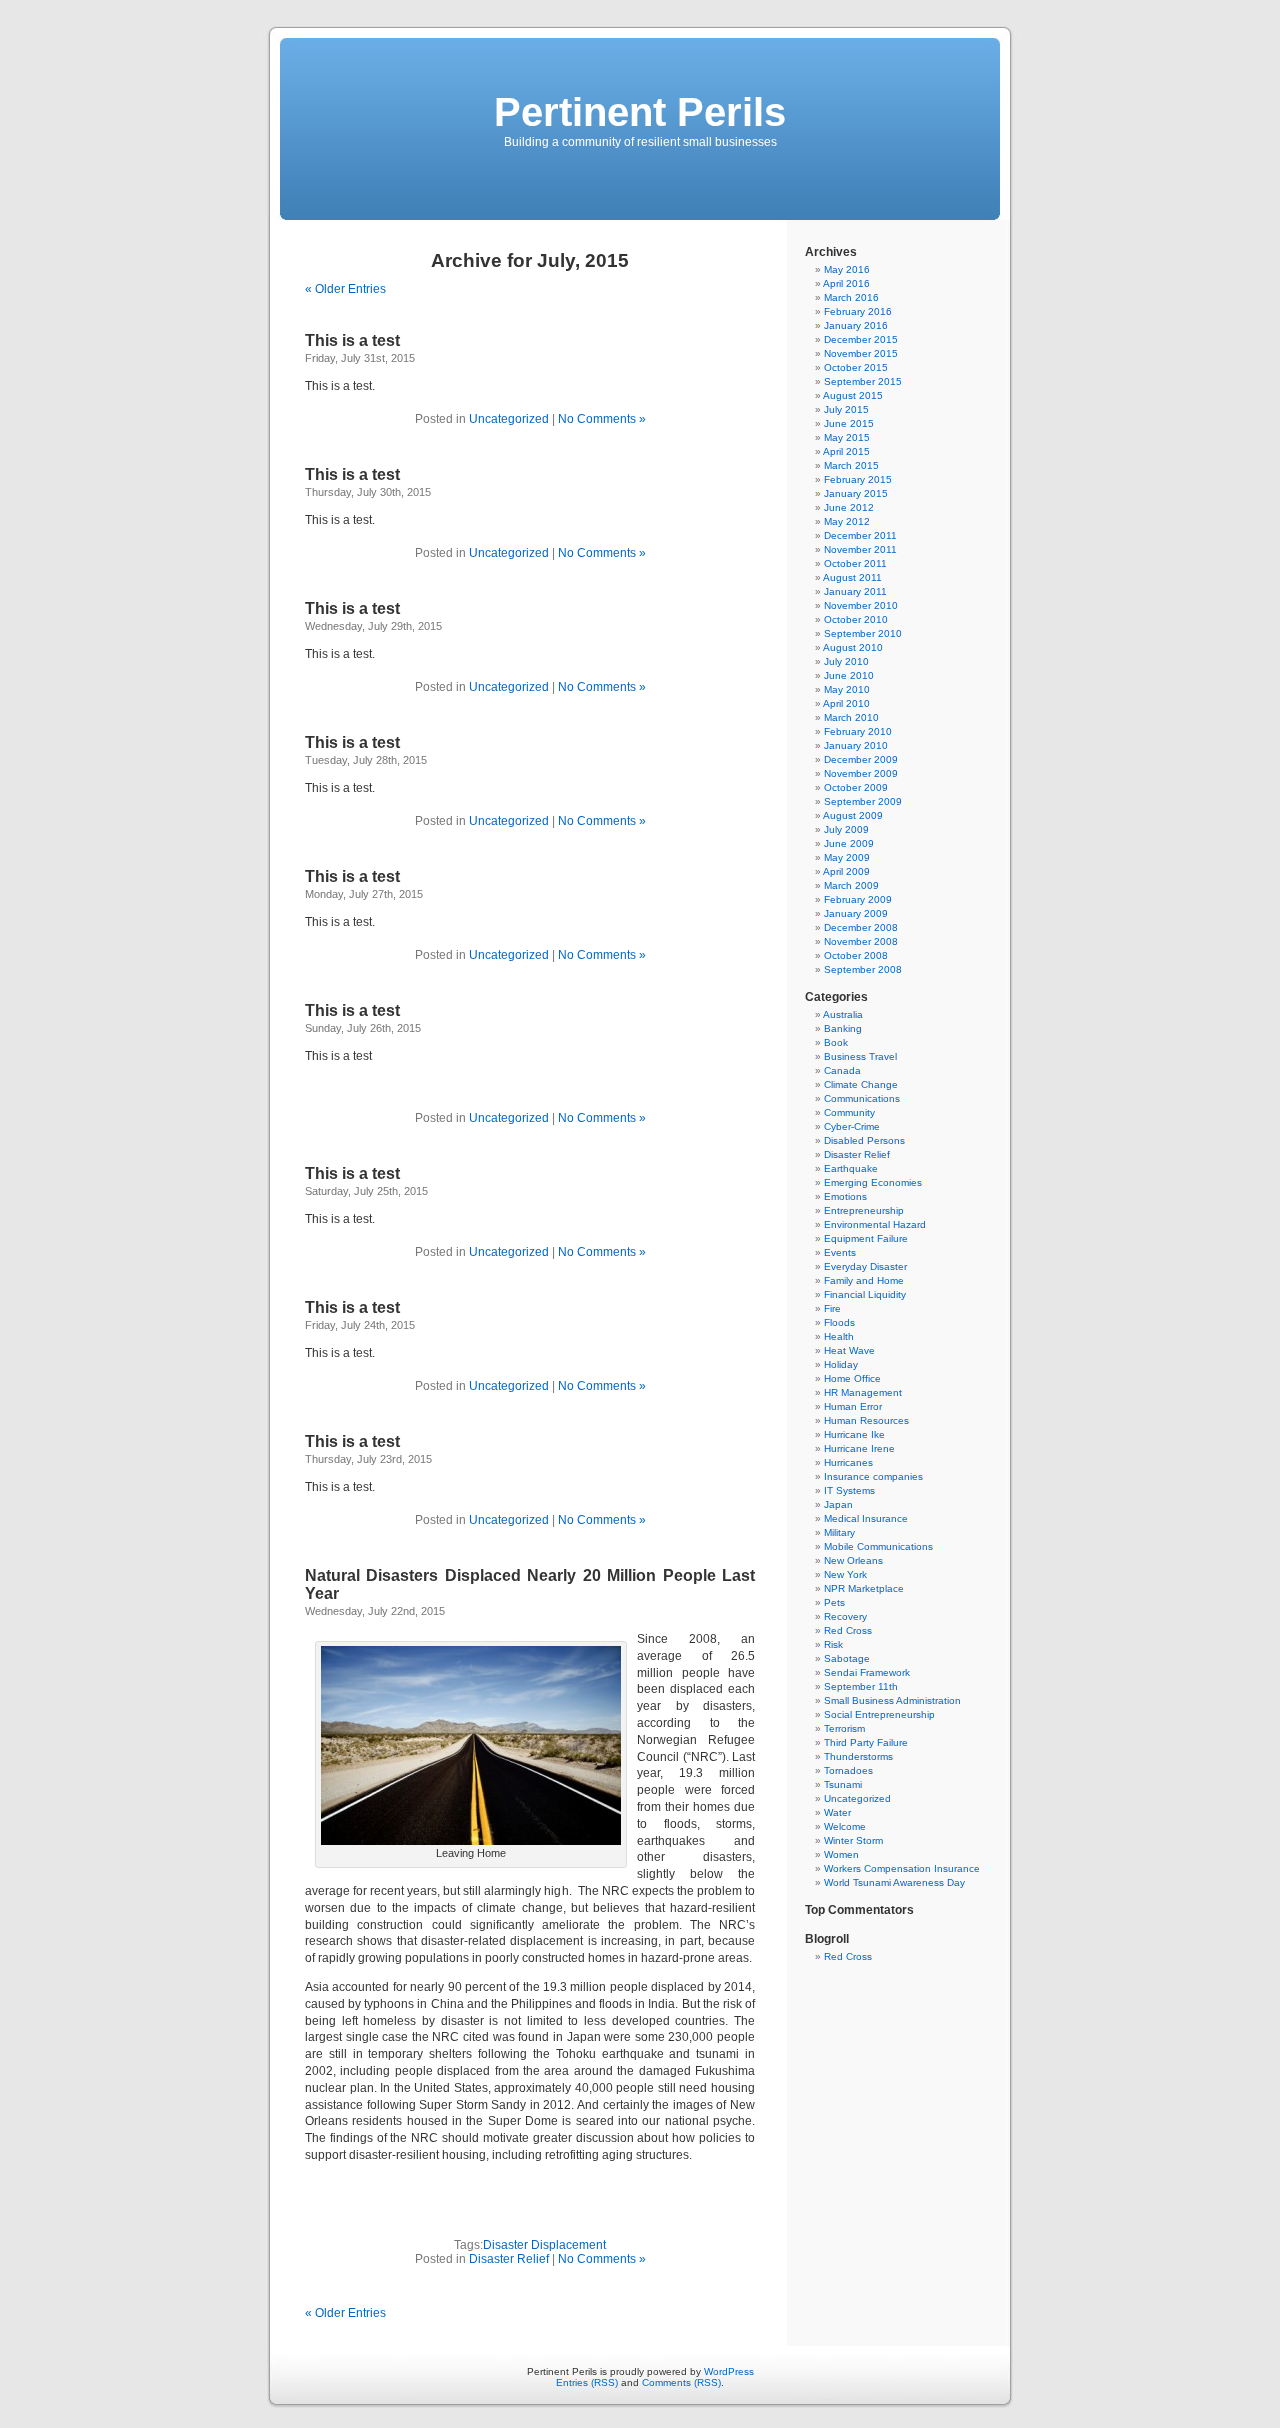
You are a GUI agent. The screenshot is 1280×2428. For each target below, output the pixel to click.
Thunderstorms (858, 1756)
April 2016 (846, 283)
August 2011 (852, 577)
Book (836, 1042)
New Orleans (853, 1560)
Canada (842, 1070)
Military (839, 1532)
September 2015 (863, 381)
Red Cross (848, 1630)
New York (845, 1574)
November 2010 (861, 605)
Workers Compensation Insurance (902, 1868)
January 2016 (856, 325)
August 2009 (853, 815)
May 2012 (847, 521)
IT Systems (849, 1490)
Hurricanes (848, 1462)
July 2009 (846, 829)
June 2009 (849, 843)
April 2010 (846, 703)
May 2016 (847, 269)
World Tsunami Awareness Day (894, 1882)
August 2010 (853, 647)
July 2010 (846, 661)
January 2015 (856, 493)
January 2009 (856, 913)
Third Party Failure (866, 1742)
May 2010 (847, 689)
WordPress (729, 2371)
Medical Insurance (866, 1518)
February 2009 (858, 899)
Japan (838, 1504)
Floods (839, 1322)
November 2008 (861, 941)
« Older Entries (345, 289)
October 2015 (856, 367)
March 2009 (851, 885)
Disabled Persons (864, 1140)
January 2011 (855, 591)
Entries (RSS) (587, 2382)
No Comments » (602, 419)
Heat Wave (849, 1350)
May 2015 (847, 437)
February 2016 (858, 311)
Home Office (852, 1378)
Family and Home (864, 1280)
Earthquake (851, 1168)
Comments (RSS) (681, 2382)
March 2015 (851, 465)
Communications (862, 1098)
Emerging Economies (873, 1182)
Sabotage (847, 1658)
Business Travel (860, 1056)
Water (837, 1812)
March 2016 (851, 297)
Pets (834, 1602)
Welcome (845, 1826)
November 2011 (860, 549)
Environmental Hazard (875, 1224)
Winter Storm (853, 1840)
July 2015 (846, 409)
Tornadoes (848, 1770)
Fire (832, 1308)
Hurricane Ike (854, 1434)
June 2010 (849, 675)
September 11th (861, 1686)
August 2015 (853, 395)
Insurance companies (873, 1476)
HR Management (863, 1392)
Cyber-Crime (852, 1126)
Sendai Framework (867, 1672)
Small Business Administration (892, 1700)
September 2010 (863, 633)
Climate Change (861, 1084)
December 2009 (861, 759)
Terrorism (844, 1728)
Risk (833, 1644)
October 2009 (856, 787)
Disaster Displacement (544, 2245)
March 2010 (851, 717)
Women (841, 1854)
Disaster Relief (509, 2259)
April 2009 (846, 871)
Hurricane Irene (859, 1448)
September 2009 (863, 801)
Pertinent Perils (640, 112)
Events (840, 1252)
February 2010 (858, 731)
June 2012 (849, 507)
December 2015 (861, 339)
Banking (843, 1028)
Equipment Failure (866, 1238)
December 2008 (861, 927)
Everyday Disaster (865, 1266)
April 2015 (846, 451)
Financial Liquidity (865, 1294)
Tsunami (843, 1784)
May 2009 (847, 857)
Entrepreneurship (864, 1210)
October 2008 (856, 955)
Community (849, 1112)
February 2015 (858, 479)
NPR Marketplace (864, 1588)
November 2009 (861, 773)
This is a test (352, 340)
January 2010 (856, 745)
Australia (843, 1014)
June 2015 (849, 423)
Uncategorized (509, 419)
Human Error (853, 1406)
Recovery (845, 1616)
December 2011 (860, 535)
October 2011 (855, 563)
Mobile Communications (878, 1546)
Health (839, 1336)
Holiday (841, 1364)
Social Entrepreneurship (879, 1714)
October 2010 (856, 619)
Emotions (845, 1196)
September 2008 (863, 969)
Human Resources (866, 1420)
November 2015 (861, 353)
